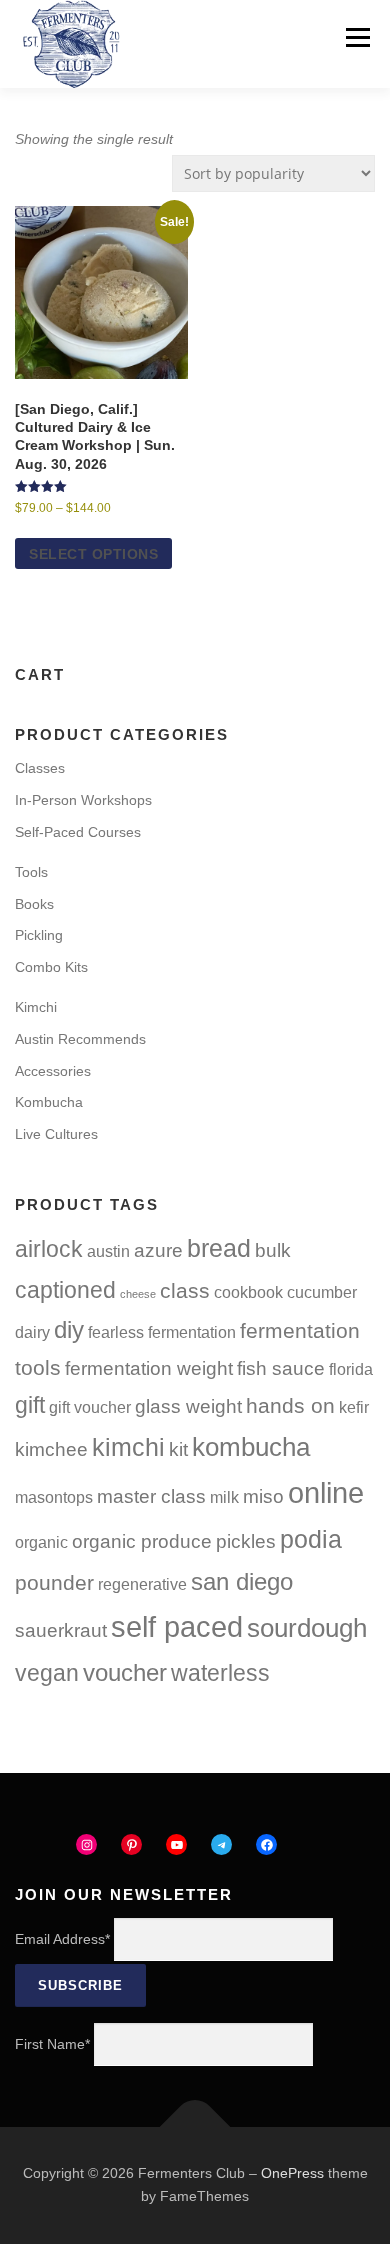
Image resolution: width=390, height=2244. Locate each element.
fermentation (192, 1332)
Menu (357, 37)
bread (219, 1248)
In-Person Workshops (83, 800)
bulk (273, 1250)
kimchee (51, 1449)
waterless (220, 1673)
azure (158, 1250)
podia (311, 1539)
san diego (242, 1581)
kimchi (128, 1447)
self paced (177, 1626)
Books (34, 904)
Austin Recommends (80, 1039)
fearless (116, 1332)
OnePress (292, 2173)
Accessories (53, 1071)
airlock (49, 1249)
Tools (31, 872)
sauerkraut (61, 1630)
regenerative (142, 1584)
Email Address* (62, 1939)
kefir (354, 1407)
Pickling (39, 935)
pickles (246, 1541)
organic (41, 1542)
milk (224, 1497)
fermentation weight (149, 1368)
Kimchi (36, 1007)
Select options (93, 554)
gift (30, 1405)
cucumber (322, 1292)
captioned (65, 1290)
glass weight (188, 1406)
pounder (54, 1582)
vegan (47, 1673)
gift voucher (90, 1407)
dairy (32, 1332)
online (326, 1493)
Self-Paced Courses (78, 832)
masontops (54, 1497)
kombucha (251, 1447)
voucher (125, 1672)
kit (178, 1449)
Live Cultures (56, 1134)
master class (151, 1496)
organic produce (142, 1541)
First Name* (52, 2044)
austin (108, 1251)
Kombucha (49, 1102)
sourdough (307, 1628)
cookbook (248, 1292)
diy (69, 1329)
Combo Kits (51, 967)
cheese (138, 1294)
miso (263, 1496)
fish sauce (281, 1368)
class (185, 1290)
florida (351, 1369)
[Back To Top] (195, 2126)
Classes (40, 768)
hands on (290, 1405)
